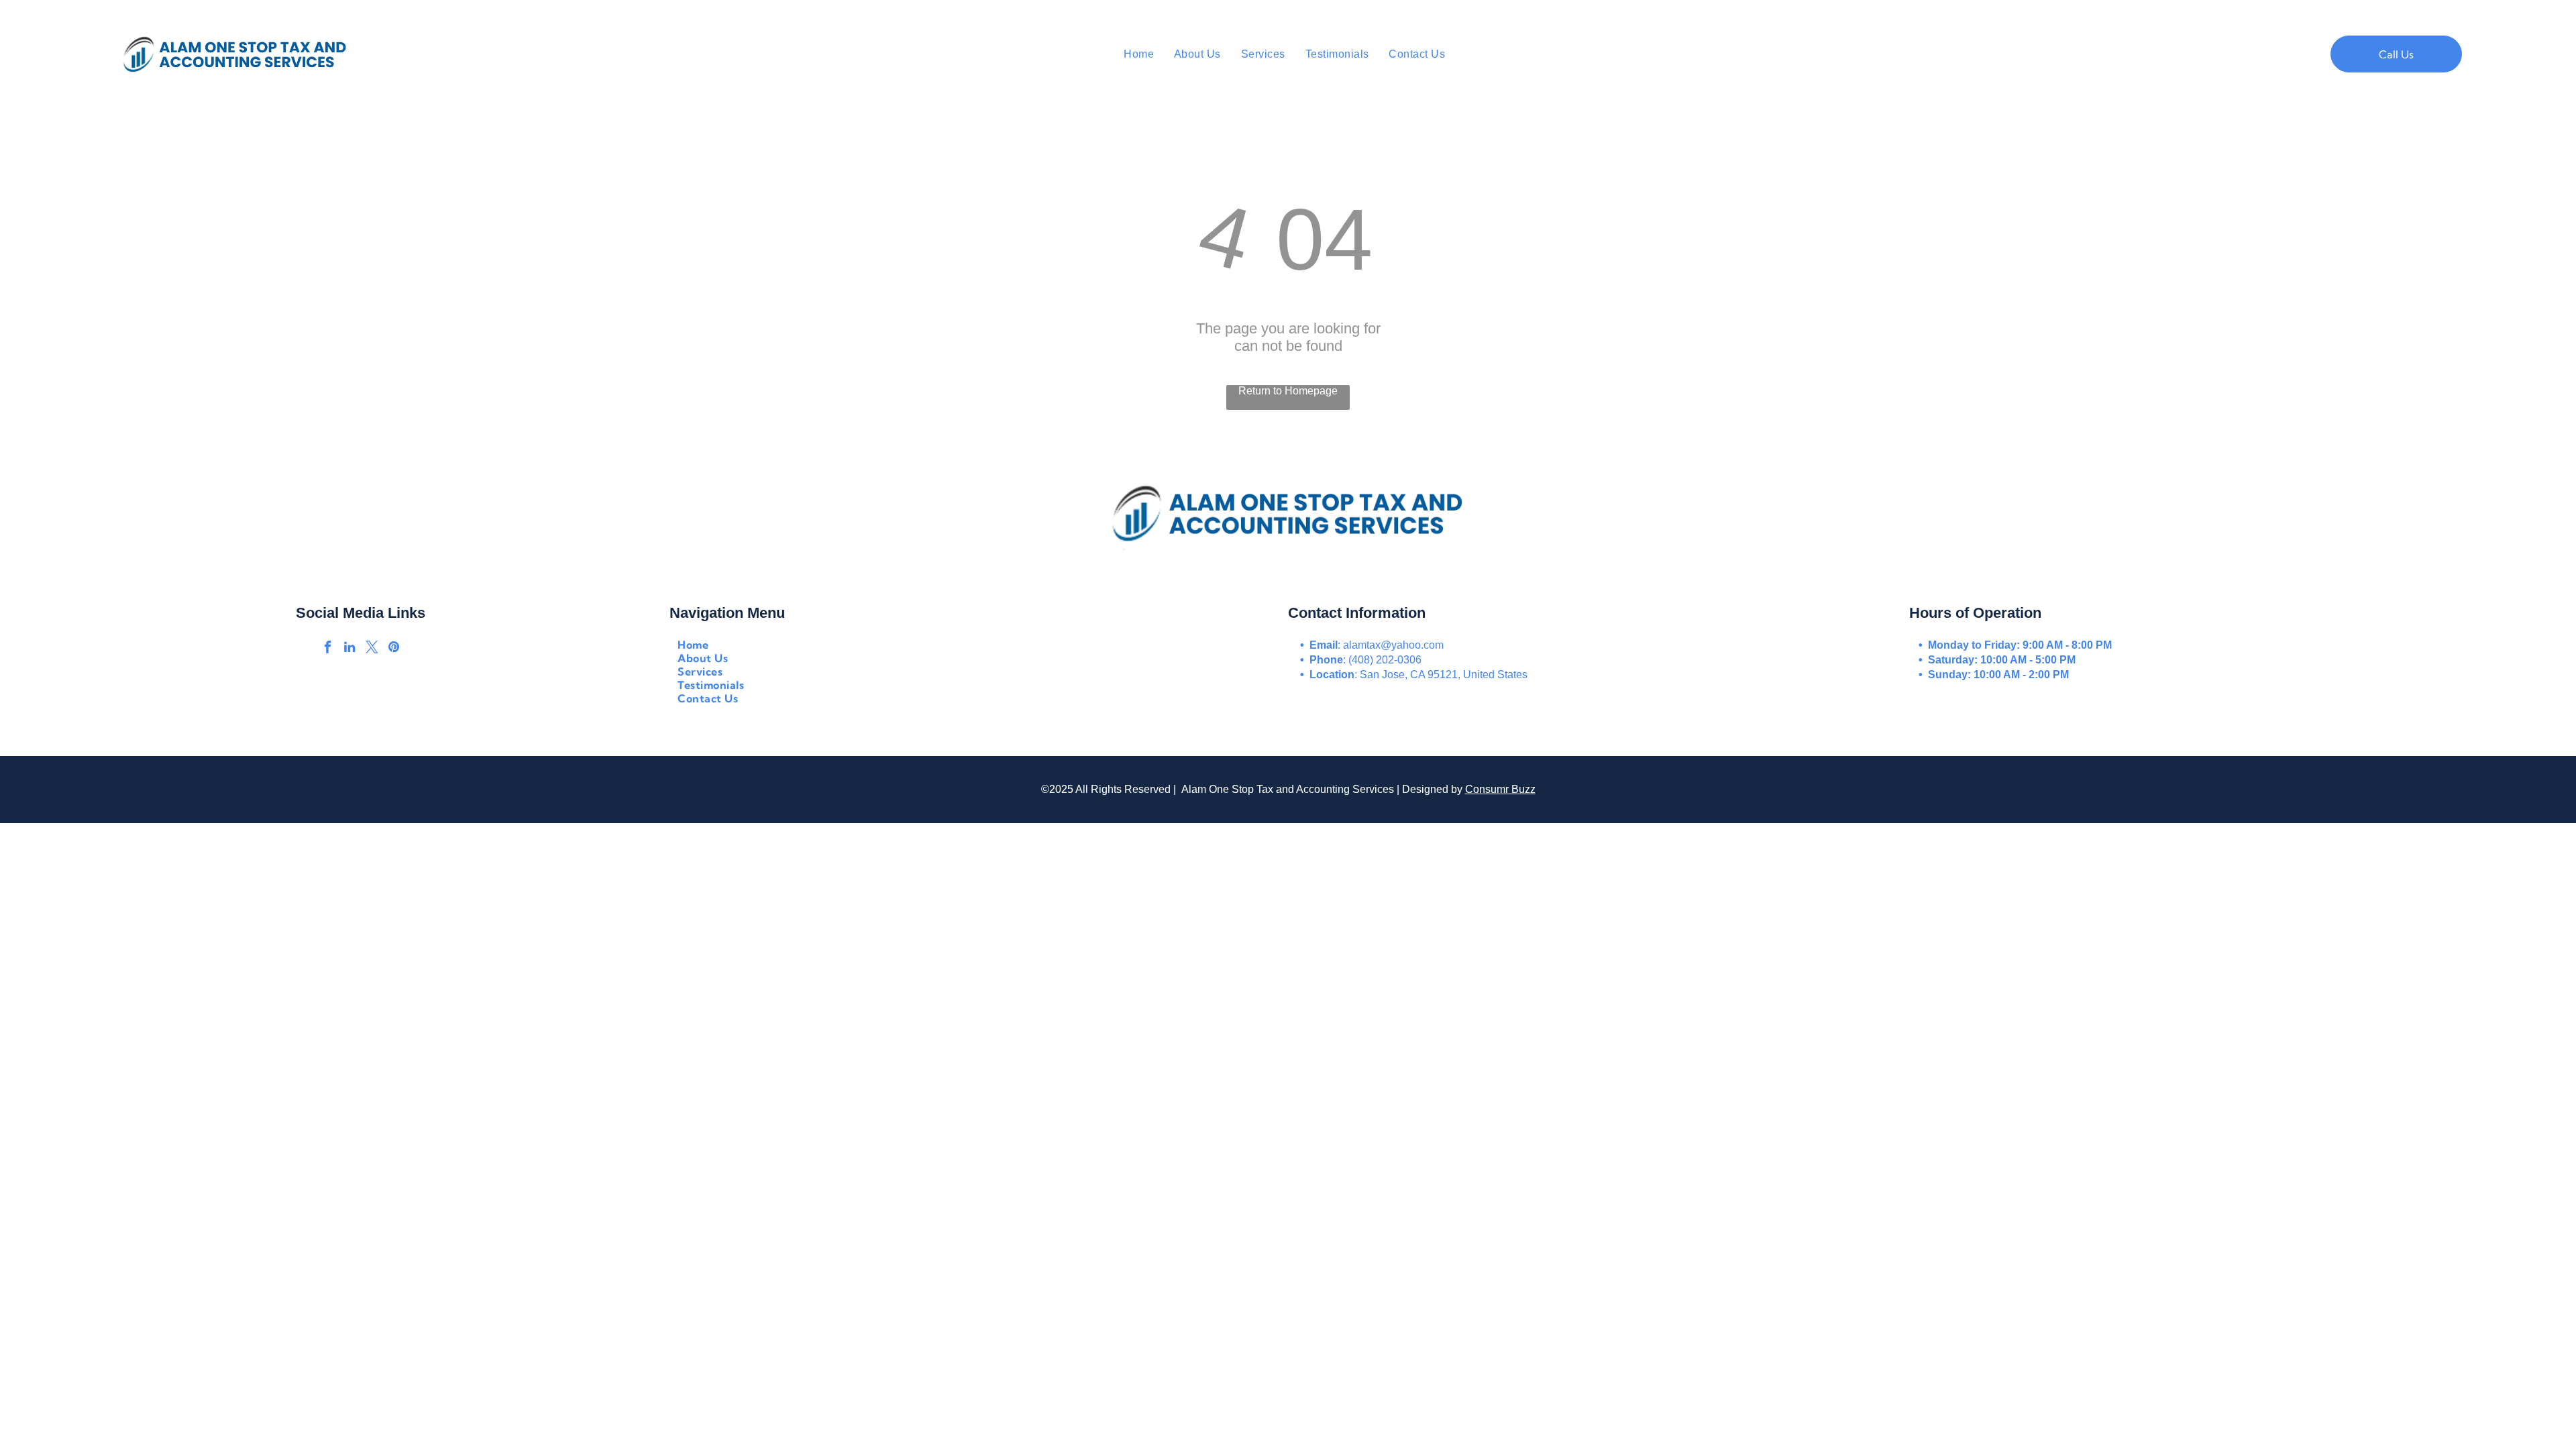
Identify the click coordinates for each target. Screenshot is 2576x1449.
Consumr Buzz (1500, 789)
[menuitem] (1139, 54)
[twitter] (372, 649)
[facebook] (327, 649)
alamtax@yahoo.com (1393, 645)
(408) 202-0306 (1385, 660)
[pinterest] (394, 649)
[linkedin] (350, 649)
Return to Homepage (1288, 391)
